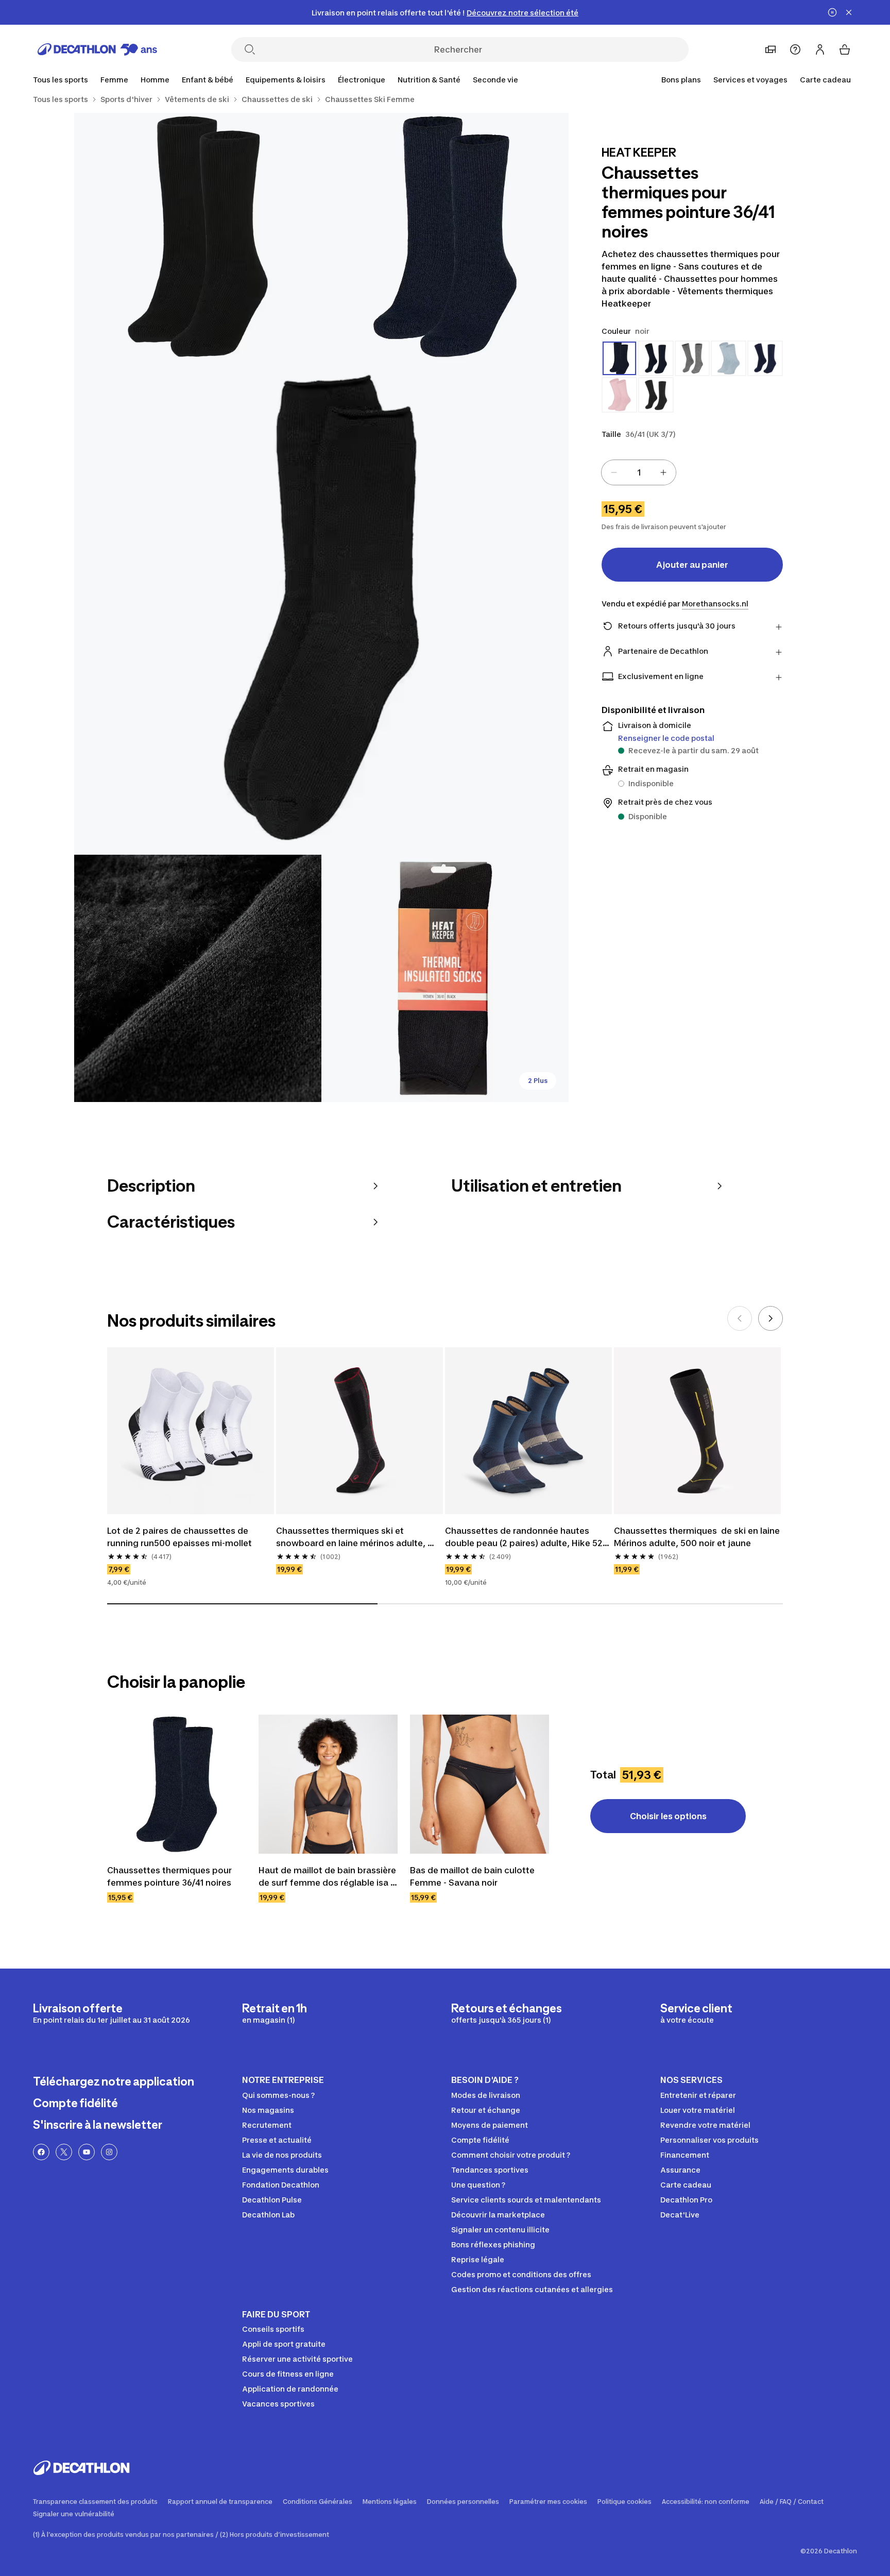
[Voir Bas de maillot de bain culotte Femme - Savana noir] (480, 1784)
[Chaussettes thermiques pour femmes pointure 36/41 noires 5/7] (445, 978)
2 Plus (538, 1081)
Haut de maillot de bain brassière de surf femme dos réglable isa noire (328, 1877)
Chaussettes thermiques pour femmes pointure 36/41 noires (170, 1876)
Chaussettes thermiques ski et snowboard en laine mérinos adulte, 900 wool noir (352, 1537)
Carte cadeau (825, 80)
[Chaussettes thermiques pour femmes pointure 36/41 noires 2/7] (198, 236)
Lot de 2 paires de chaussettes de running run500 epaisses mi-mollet (179, 1537)
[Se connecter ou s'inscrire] (820, 49)
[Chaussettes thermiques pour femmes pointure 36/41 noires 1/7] (445, 236)
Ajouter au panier (692, 565)
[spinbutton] (639, 472)
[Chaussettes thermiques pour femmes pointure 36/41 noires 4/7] (198, 978)
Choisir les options (668, 1816)
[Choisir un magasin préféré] (771, 49)
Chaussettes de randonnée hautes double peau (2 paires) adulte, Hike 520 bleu (528, 1537)
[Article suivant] (771, 1318)
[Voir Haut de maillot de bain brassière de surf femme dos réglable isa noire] (328, 1784)
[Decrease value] (614, 472)
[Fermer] (849, 12)
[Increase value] (663, 472)
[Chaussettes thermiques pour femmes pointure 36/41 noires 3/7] (321, 607)
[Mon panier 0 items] (845, 49)
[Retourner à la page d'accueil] (97, 49)
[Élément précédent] (740, 1318)
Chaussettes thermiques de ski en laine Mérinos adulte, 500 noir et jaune (697, 1537)
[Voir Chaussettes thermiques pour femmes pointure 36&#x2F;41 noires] (177, 1784)
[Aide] (795, 49)
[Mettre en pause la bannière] (832, 12)
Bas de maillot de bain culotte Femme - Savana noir (473, 1876)
